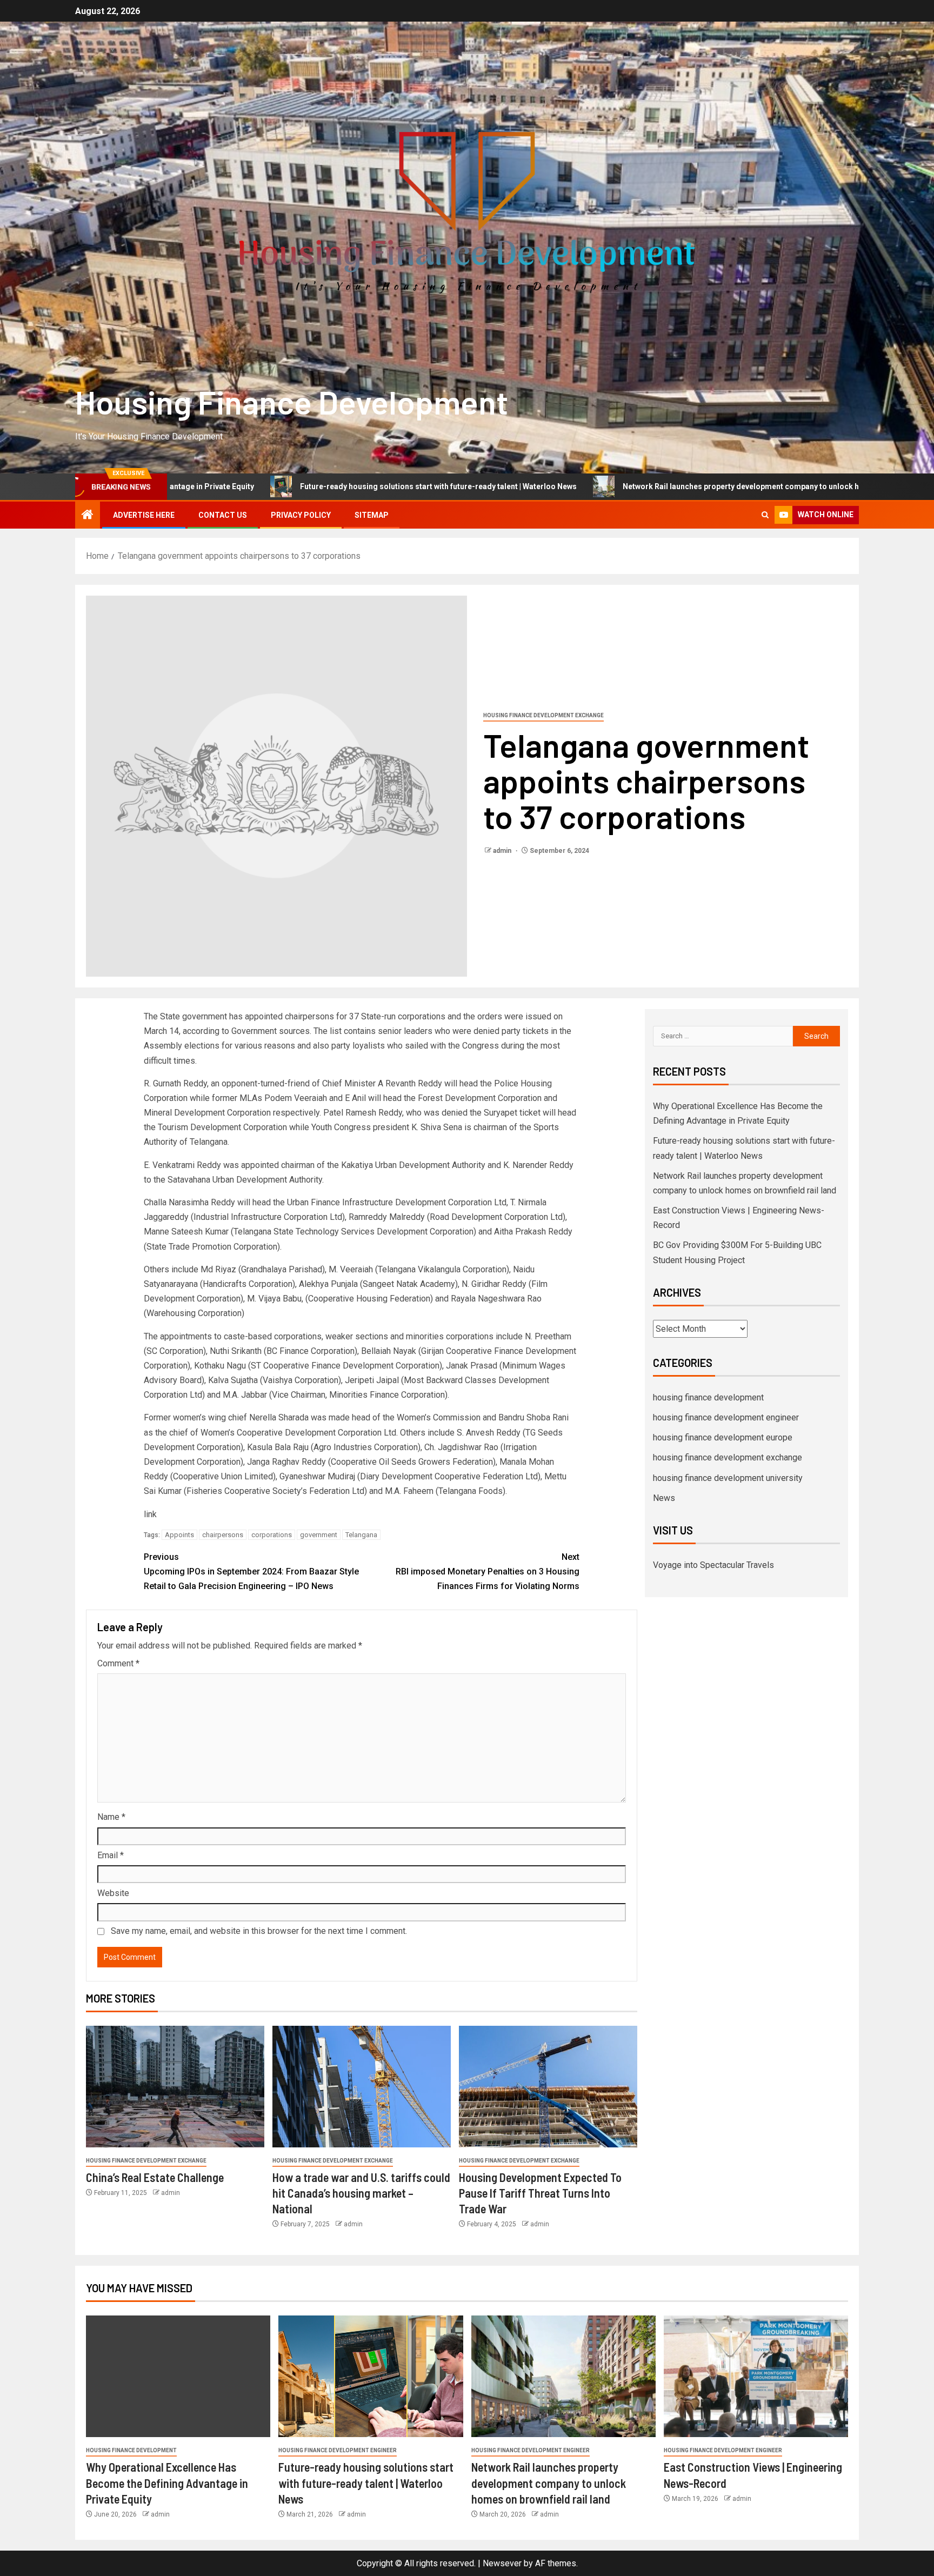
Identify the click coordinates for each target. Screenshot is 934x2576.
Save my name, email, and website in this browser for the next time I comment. (259, 1931)
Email (111, 1855)
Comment (118, 1663)
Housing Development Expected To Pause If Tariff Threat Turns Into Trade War (540, 2193)
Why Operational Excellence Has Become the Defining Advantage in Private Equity (167, 2483)
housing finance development (708, 1397)
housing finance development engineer (726, 1417)
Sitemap (372, 515)
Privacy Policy (301, 515)
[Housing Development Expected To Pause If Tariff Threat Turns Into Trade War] (548, 2087)
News (664, 1498)
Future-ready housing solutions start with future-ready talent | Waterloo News (309, 486)
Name (111, 1817)
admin (503, 851)
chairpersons (223, 1535)
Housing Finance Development (292, 402)
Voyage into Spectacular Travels (713, 1565)
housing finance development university (728, 1478)
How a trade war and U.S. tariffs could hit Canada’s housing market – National (361, 2193)
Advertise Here (144, 515)
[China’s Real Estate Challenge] (175, 2087)
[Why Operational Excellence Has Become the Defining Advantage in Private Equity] (178, 2376)
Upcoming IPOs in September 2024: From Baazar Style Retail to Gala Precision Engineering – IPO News (251, 1571)
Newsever (502, 2563)
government (319, 1535)
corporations (272, 1535)
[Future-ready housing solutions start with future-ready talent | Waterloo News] (371, 2376)
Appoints (179, 1535)
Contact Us (223, 515)
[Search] (765, 515)
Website (113, 1893)
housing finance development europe (723, 1437)
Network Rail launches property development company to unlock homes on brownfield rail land (662, 486)
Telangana (361, 1535)
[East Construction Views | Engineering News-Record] (756, 2376)
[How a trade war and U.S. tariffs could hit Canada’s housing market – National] (362, 2087)
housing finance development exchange (543, 715)
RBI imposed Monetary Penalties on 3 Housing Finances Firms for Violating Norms (488, 1571)
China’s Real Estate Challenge (155, 2177)
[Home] (88, 516)
